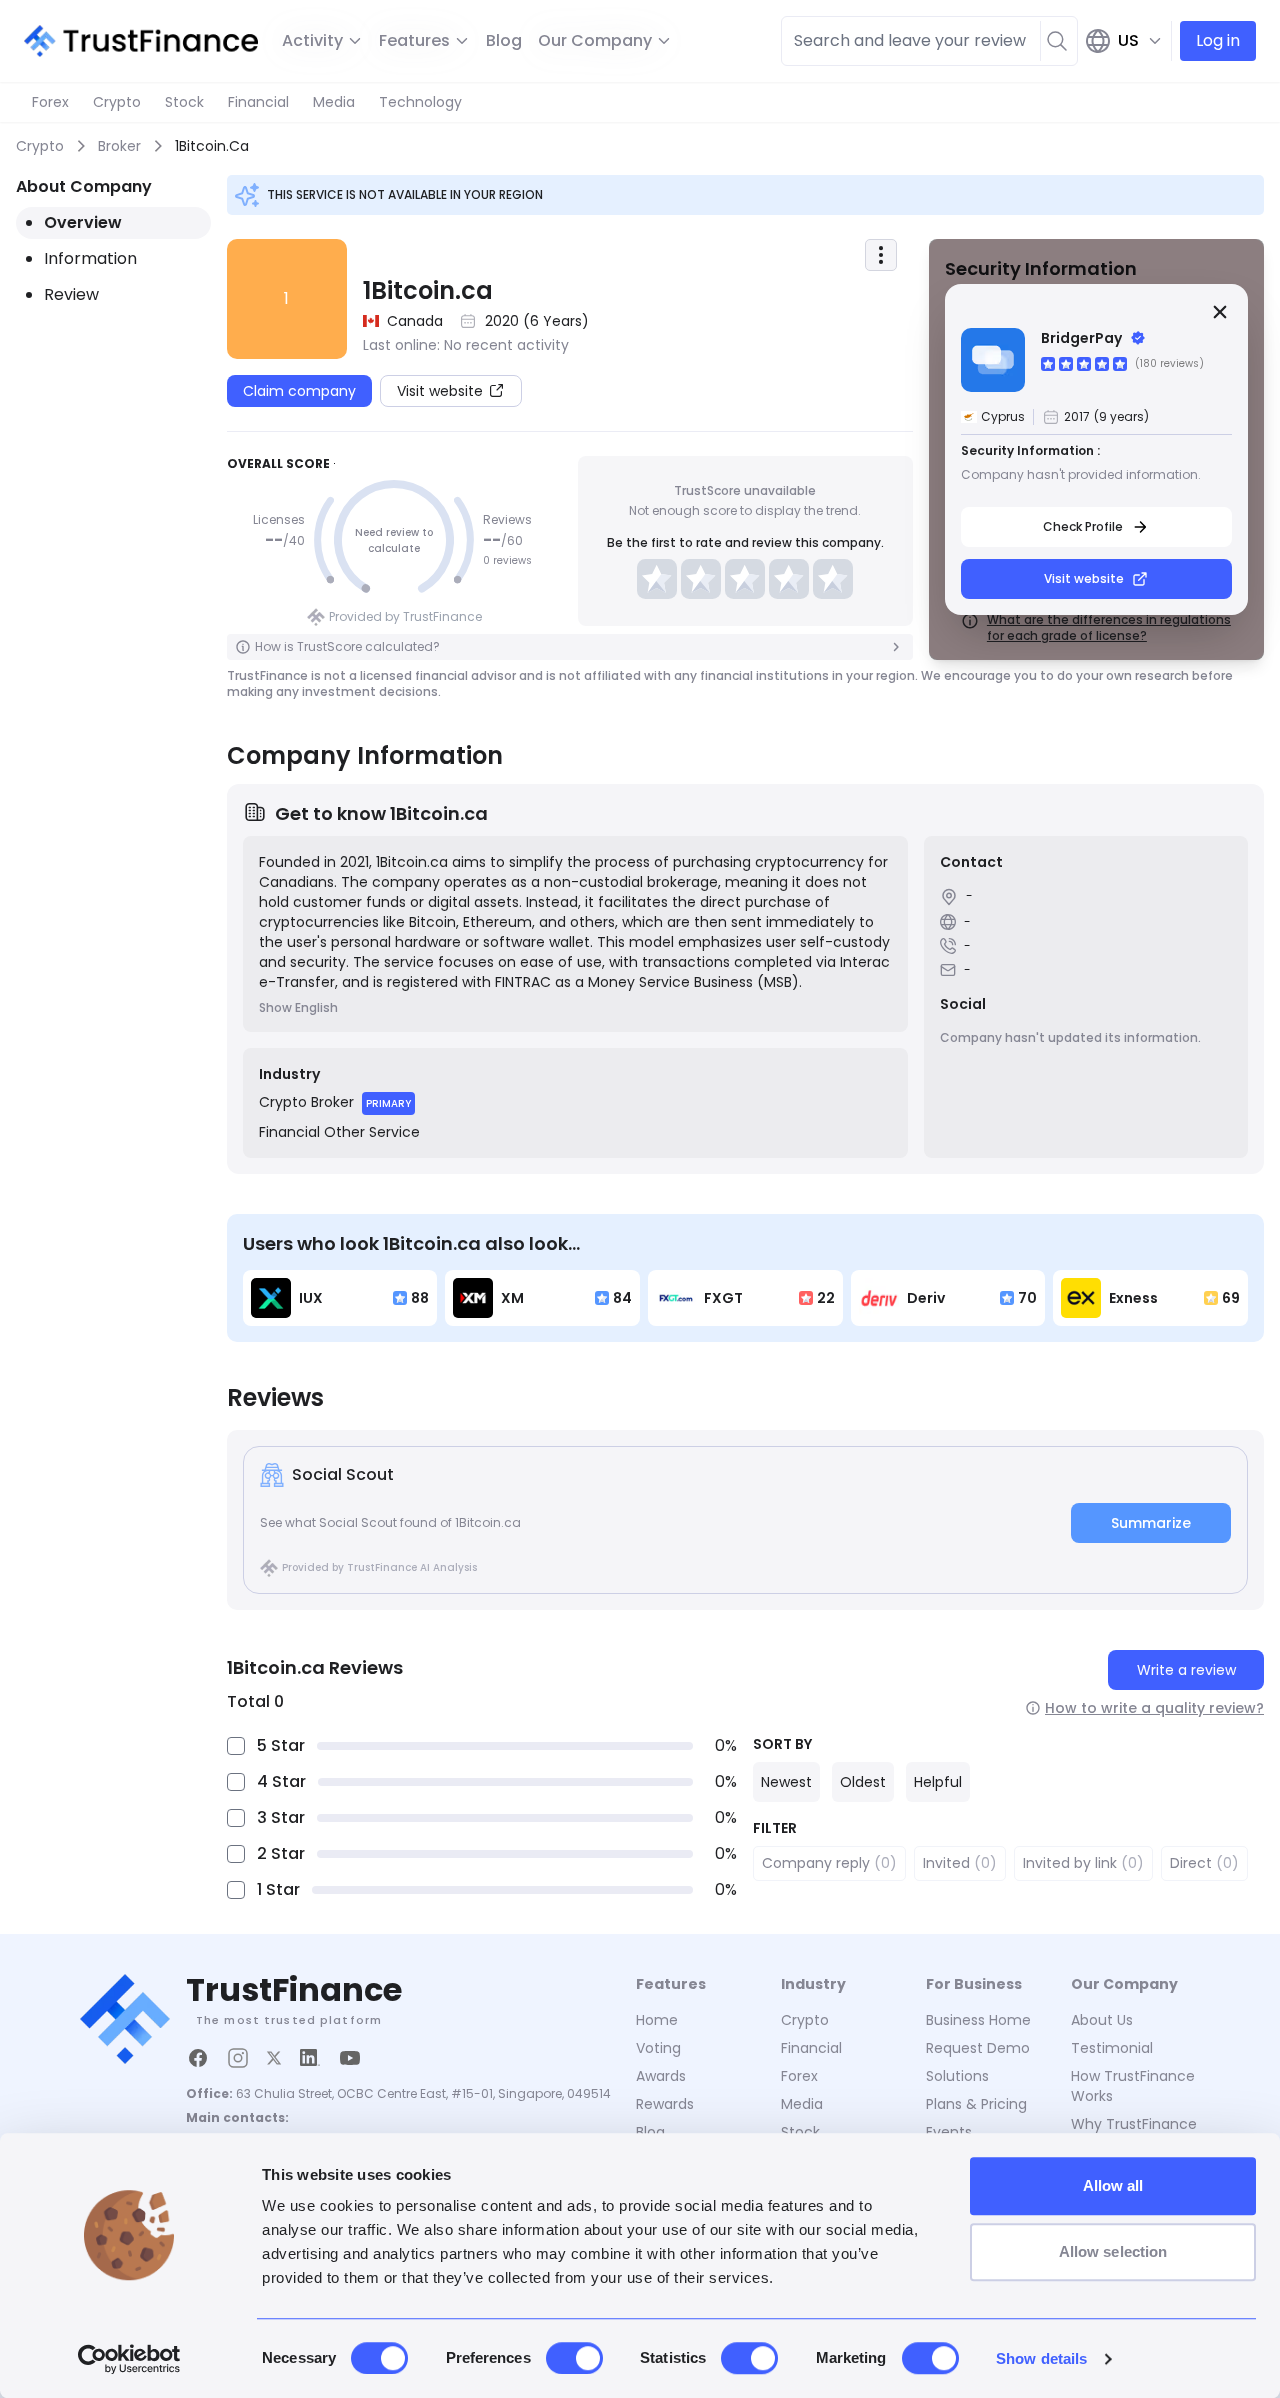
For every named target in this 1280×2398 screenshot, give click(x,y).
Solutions (957, 2076)
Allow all (1113, 2185)
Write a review (1186, 1670)
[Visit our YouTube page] (350, 2058)
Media (334, 102)
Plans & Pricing (976, 2104)
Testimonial (1112, 2048)
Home (657, 2020)
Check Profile (1083, 526)
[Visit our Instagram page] (238, 2058)
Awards (661, 2076)
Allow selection (1113, 2251)
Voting (658, 2048)
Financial (258, 102)
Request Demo (978, 2048)
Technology (420, 102)
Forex (50, 102)
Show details (1041, 2358)
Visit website (1084, 578)
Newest (786, 1782)
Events (949, 2132)
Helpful (938, 1782)
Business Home (978, 2020)
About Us (1102, 2020)
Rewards (665, 2104)
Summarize (1151, 1523)
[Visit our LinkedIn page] (310, 2058)
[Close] (1220, 312)
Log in (1218, 40)
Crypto (117, 102)
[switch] (574, 2358)
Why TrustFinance (1134, 2124)
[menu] (881, 255)
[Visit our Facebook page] (198, 2058)
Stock (184, 102)
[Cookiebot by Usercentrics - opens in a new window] (129, 2359)
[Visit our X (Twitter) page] (274, 2058)
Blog (504, 40)
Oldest (863, 1782)
